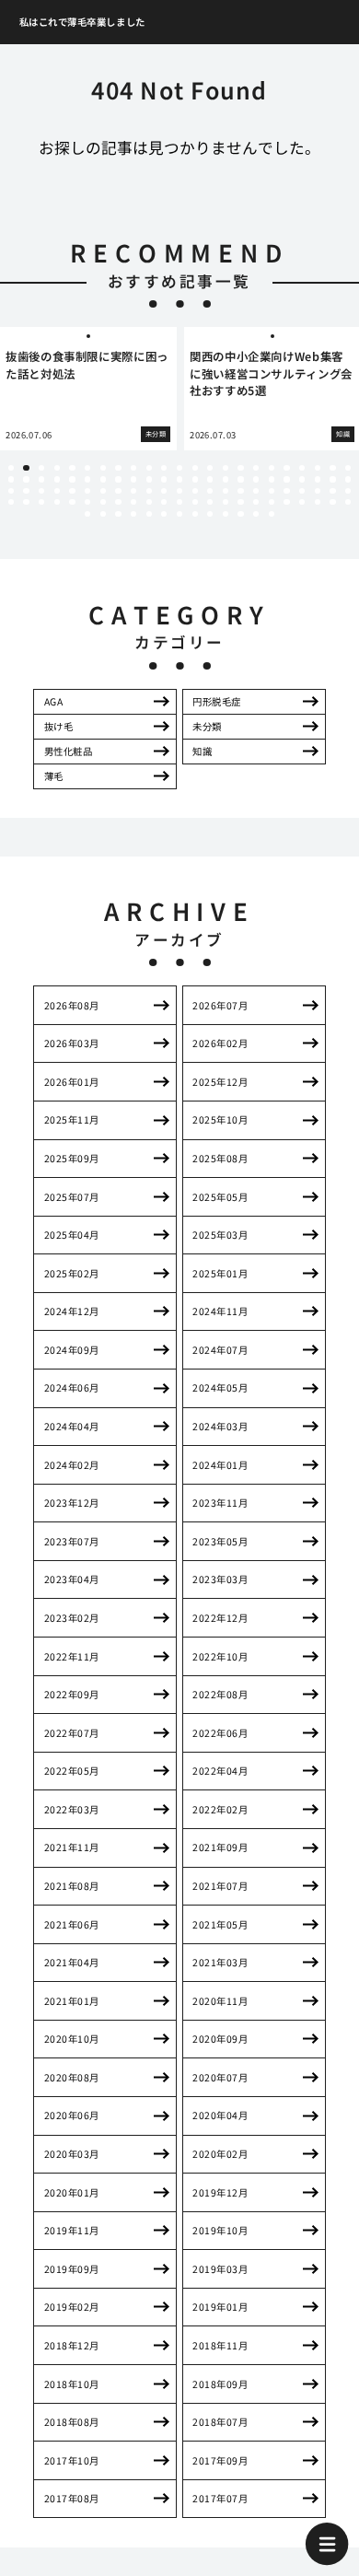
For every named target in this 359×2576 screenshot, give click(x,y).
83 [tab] (210, 502)
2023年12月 (72, 1503)
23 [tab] (348, 468)
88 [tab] (286, 502)
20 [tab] (302, 468)
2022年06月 (220, 1733)
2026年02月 (220, 1043)
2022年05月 (72, 1771)
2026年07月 (220, 1005)
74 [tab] (72, 502)
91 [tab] (332, 502)
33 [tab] (149, 479)
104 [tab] (256, 514)
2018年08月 (72, 2422)
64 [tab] (272, 491)
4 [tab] (57, 468)
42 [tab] (286, 479)
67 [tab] (318, 491)
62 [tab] (240, 491)
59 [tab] (195, 491)
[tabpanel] (88, 389)
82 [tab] (195, 502)
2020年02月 (220, 2154)
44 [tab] (318, 479)
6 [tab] (87, 468)
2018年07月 (220, 2422)
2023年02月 (72, 1618)
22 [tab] (332, 468)
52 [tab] (87, 491)
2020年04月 (220, 2115)
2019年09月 (72, 2269)
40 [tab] (256, 479)
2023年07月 (72, 1541)
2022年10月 (220, 1656)
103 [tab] (240, 514)
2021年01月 (72, 2001)
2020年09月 (220, 2039)
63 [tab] (256, 491)
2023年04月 (72, 1579)
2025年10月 (220, 1119)
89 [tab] (302, 502)
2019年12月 (220, 2192)
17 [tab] (256, 468)
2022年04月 (220, 1771)
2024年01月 (220, 1465)
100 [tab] (195, 514)
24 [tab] (11, 479)
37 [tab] (210, 479)
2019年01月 (220, 2307)
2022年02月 (220, 1809)
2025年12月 (220, 1082)
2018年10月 (72, 2384)
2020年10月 (72, 2039)
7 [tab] (103, 468)
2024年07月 (220, 1350)
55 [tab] (133, 491)
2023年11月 (220, 1503)
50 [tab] (57, 491)
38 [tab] (226, 479)
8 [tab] (118, 468)
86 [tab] (256, 502)
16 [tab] (240, 468)
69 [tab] (348, 491)
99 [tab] (179, 514)
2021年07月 (220, 1886)
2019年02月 (72, 2307)
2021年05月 (220, 1924)
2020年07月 (220, 2077)
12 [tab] (179, 468)
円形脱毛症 (217, 701)
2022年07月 (72, 1733)
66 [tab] (302, 491)
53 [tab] (103, 491)
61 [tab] (226, 491)
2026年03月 (72, 1043)
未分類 (207, 726)
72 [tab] (41, 502)
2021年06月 (72, 1924)
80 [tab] (164, 502)
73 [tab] (57, 502)
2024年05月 (220, 1387)
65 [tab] (286, 491)
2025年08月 (220, 1158)
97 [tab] (149, 514)
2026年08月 (72, 1005)
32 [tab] (133, 479)
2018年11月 (220, 2345)
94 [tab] (103, 514)
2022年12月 (220, 1618)
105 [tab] (272, 514)
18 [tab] (272, 468)
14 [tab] (210, 468)
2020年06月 (72, 2115)
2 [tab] (26, 468)
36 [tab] (195, 479)
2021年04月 (72, 1962)
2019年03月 (220, 2269)
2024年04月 (72, 1426)
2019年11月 (72, 2230)
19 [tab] (286, 468)
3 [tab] (41, 468)
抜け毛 (59, 726)
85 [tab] (240, 502)
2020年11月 (220, 2001)
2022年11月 (72, 1656)
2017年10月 (72, 2460)
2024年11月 (220, 1311)
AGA (54, 701)
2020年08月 (72, 2077)
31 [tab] (118, 479)
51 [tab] (72, 491)
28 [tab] (72, 479)
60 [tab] (210, 491)
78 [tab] (133, 502)
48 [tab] (26, 491)
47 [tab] (11, 491)
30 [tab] (103, 479)
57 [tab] (164, 491)
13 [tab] (195, 468)
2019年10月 (220, 2230)
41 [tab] (272, 479)
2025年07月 (72, 1197)
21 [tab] (318, 468)
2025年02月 (72, 1273)
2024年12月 (72, 1311)
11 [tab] (164, 468)
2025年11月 (72, 1119)
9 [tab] (133, 468)
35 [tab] (179, 479)
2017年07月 (220, 2498)
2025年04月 (72, 1235)
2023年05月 (220, 1541)
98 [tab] (164, 514)
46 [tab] (348, 479)
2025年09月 (72, 1158)
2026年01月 (72, 1082)
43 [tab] (302, 479)
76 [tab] (103, 502)
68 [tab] (332, 491)
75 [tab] (87, 502)
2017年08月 (72, 2498)
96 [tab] (133, 514)
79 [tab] (149, 502)
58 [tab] (179, 491)
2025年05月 (220, 1197)
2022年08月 (220, 1694)
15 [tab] (226, 468)
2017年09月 (220, 2460)
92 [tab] (348, 502)
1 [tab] (11, 468)
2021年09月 (220, 1847)
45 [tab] (332, 479)
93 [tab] (87, 514)
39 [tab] (240, 479)
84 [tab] (226, 502)
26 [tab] (41, 479)
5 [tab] (72, 468)
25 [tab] (26, 479)
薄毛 (54, 776)
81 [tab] (179, 502)
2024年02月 (72, 1465)
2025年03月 (220, 1235)
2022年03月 (72, 1809)
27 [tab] (57, 479)
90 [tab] (318, 502)
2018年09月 (220, 2384)
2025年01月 (220, 1273)
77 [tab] (118, 502)
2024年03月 (220, 1426)
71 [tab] (26, 502)
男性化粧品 (69, 751)
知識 (202, 751)
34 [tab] (164, 479)
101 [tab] (210, 514)
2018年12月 (72, 2345)
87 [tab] (272, 502)
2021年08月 (72, 1886)
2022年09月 (72, 1694)
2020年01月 (72, 2192)
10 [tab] (149, 468)
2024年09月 (72, 1350)
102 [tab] (226, 514)
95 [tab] (118, 514)
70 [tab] (11, 502)
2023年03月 (220, 1579)
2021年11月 (72, 1847)
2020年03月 (72, 2154)
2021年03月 (220, 1962)
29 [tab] (87, 479)
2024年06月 (72, 1387)
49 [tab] (41, 491)
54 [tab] (118, 491)
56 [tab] (149, 491)
